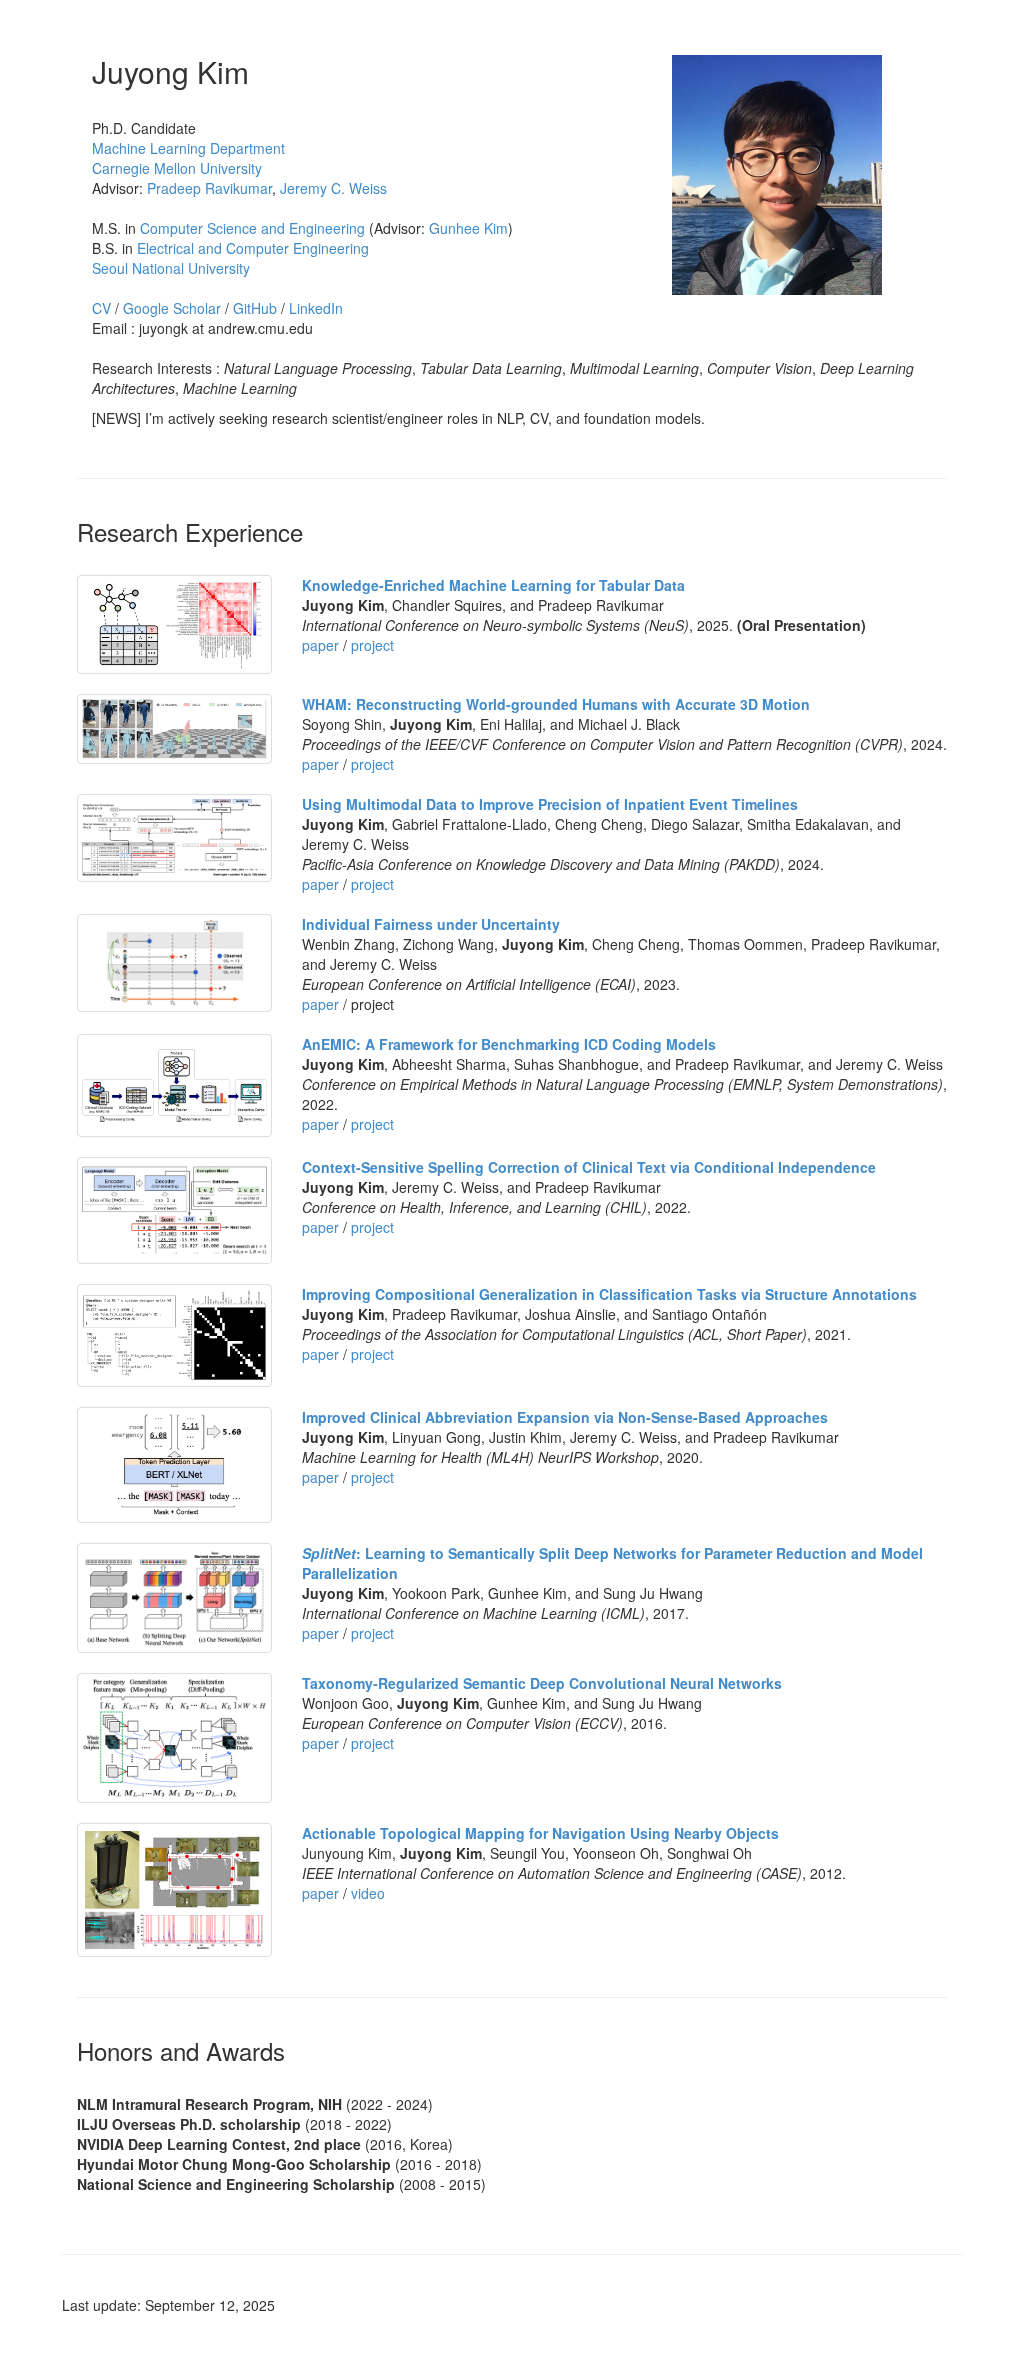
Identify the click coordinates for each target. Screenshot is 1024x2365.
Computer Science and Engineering (252, 228)
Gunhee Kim (468, 228)
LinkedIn (316, 308)
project (372, 645)
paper (320, 645)
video (368, 1893)
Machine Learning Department (188, 148)
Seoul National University (171, 268)
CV (101, 308)
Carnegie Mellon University (177, 168)
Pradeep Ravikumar (209, 188)
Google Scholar (172, 308)
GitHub (255, 308)
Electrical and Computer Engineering (253, 248)
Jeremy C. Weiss (333, 188)
